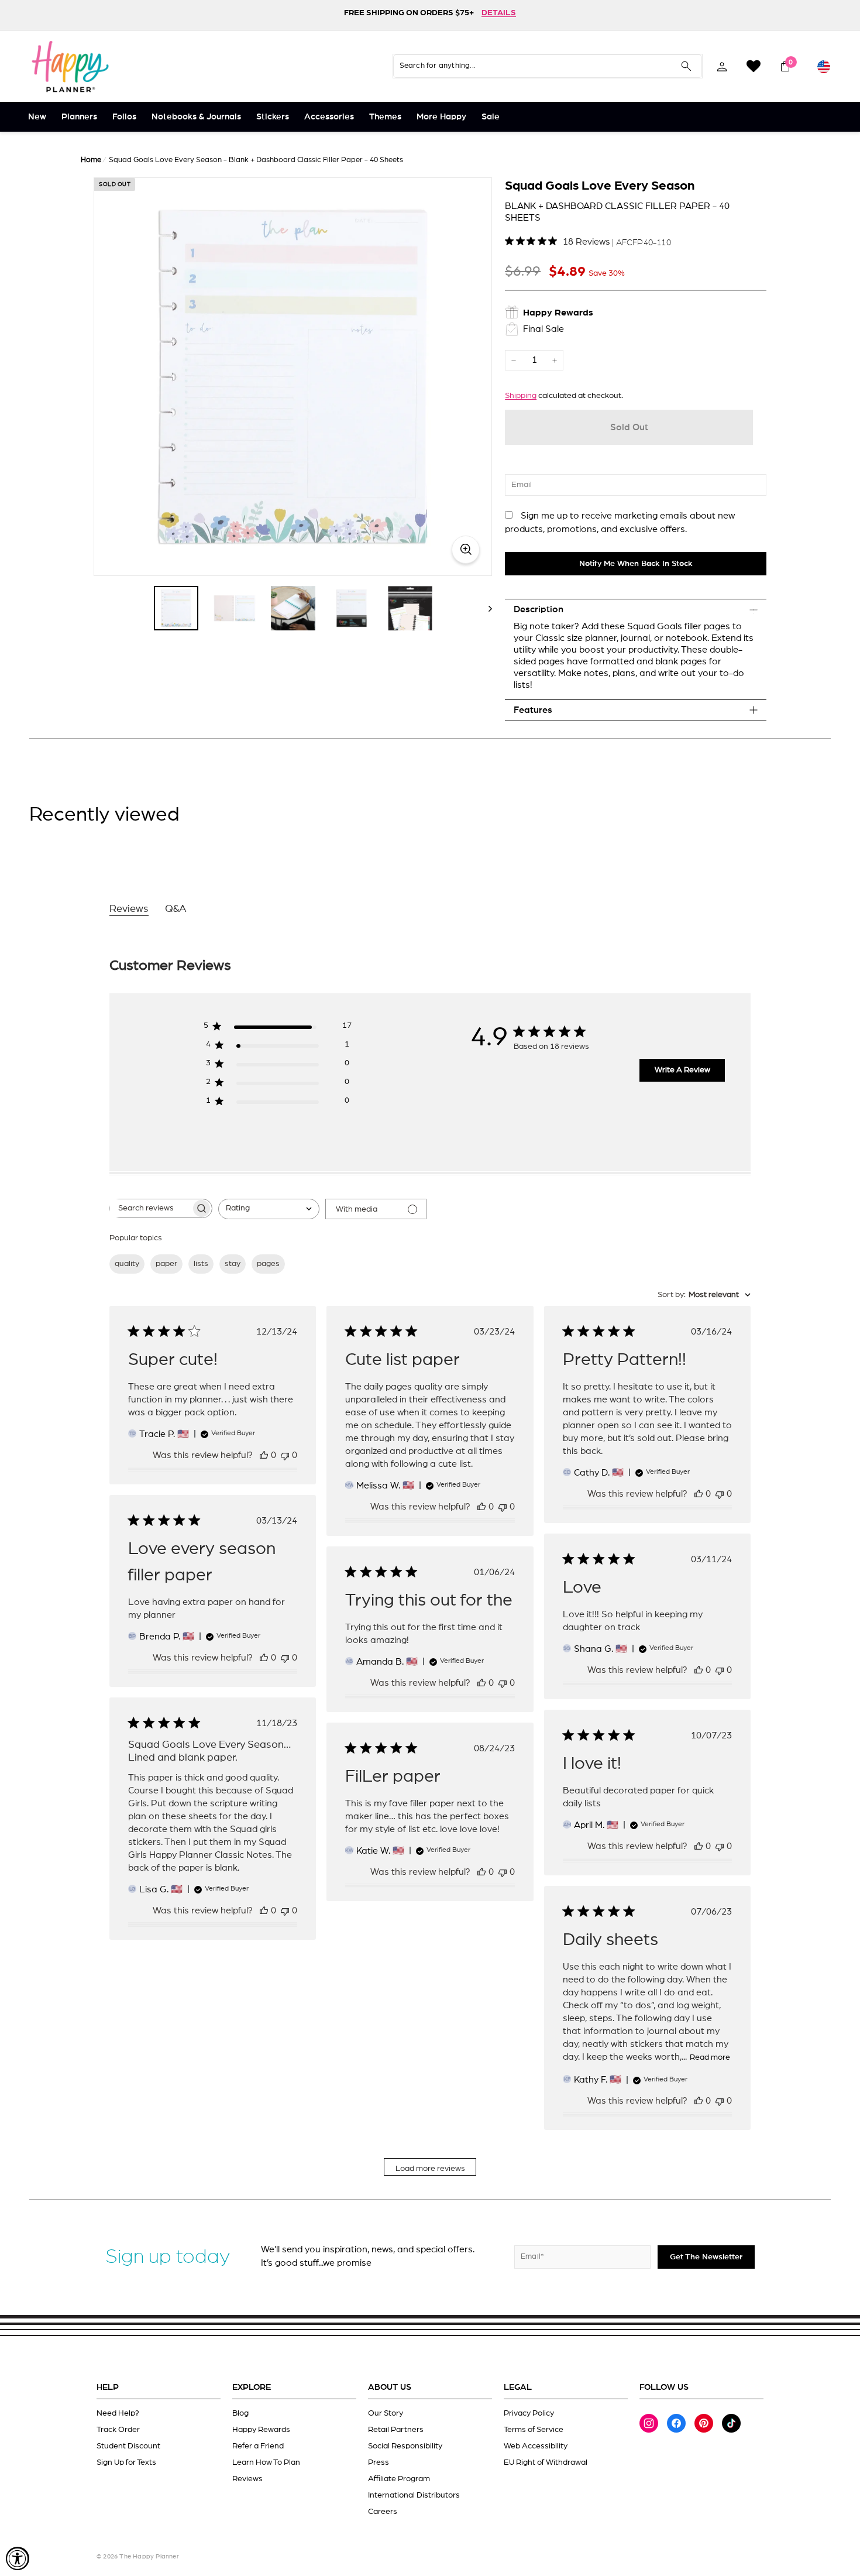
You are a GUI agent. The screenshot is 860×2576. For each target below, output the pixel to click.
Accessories (329, 117)
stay (233, 1264)
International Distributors (414, 2495)
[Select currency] (824, 66)
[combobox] (269, 1209)
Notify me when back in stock (636, 564)
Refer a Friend (258, 2446)
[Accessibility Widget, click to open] (18, 2558)
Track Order (118, 2430)
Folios (124, 117)
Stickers (273, 117)
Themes (385, 117)
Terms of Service (534, 2430)
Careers (383, 2512)
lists (201, 1264)
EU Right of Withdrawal (546, 2462)
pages (268, 1264)
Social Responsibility (405, 2446)
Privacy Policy (529, 2413)
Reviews (247, 2479)
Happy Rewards (261, 2430)
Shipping (521, 396)
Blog (240, 2413)
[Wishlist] (754, 66)
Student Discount (128, 2446)
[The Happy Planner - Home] (70, 66)
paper (166, 1264)
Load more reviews (430, 2169)
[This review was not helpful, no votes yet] (285, 1455)
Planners (79, 117)
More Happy (441, 117)
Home (91, 160)
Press (379, 2462)
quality (127, 1264)
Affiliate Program (399, 2479)
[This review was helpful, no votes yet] (264, 1455)
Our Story (386, 2413)
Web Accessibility (536, 2446)
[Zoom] (293, 377)
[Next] (485, 608)
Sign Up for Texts (126, 2462)
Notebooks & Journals (196, 117)
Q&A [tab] (176, 909)
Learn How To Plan (266, 2462)
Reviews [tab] (129, 909)
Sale (491, 117)
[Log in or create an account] (722, 66)
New (37, 117)
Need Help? (118, 2413)
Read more (710, 2057)
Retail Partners (396, 2430)
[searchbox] (150, 1208)
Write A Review (682, 1070)
